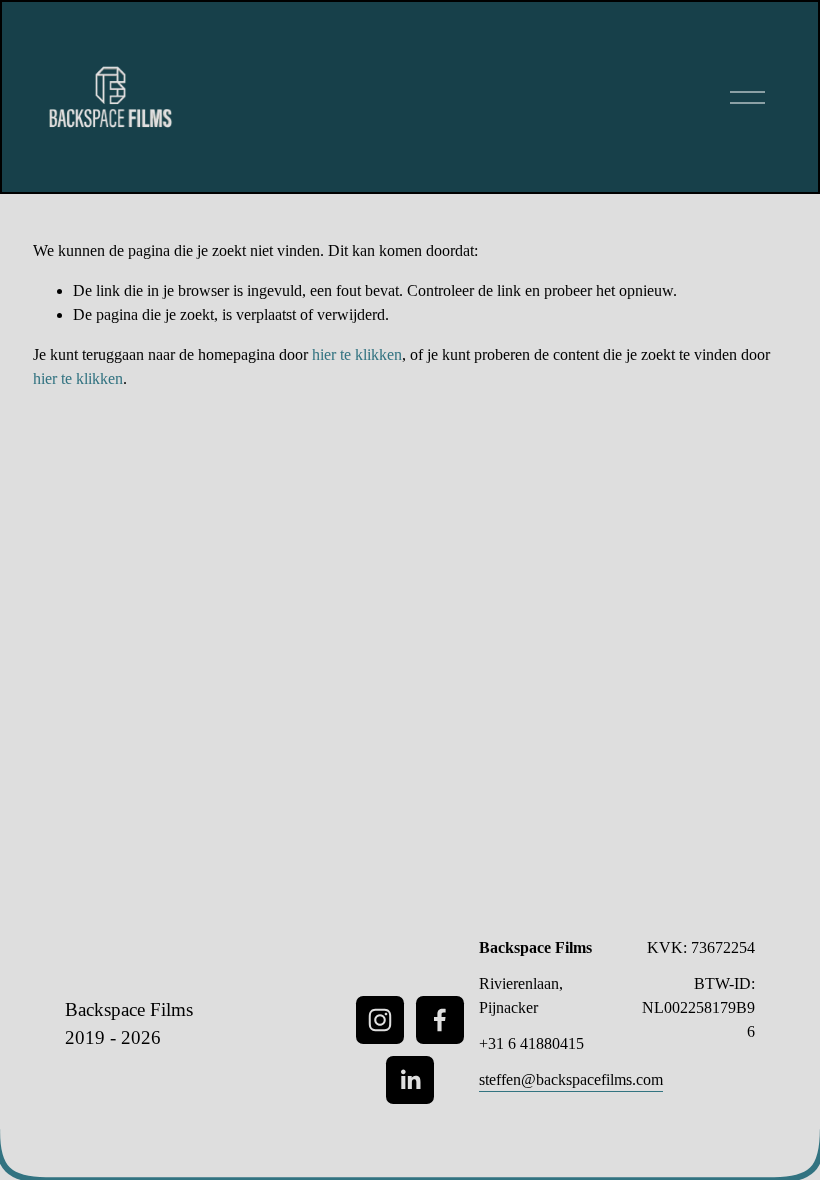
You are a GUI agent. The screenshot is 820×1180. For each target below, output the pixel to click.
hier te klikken (357, 354)
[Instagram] (380, 1020)
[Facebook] (440, 1020)
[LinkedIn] (410, 1080)
